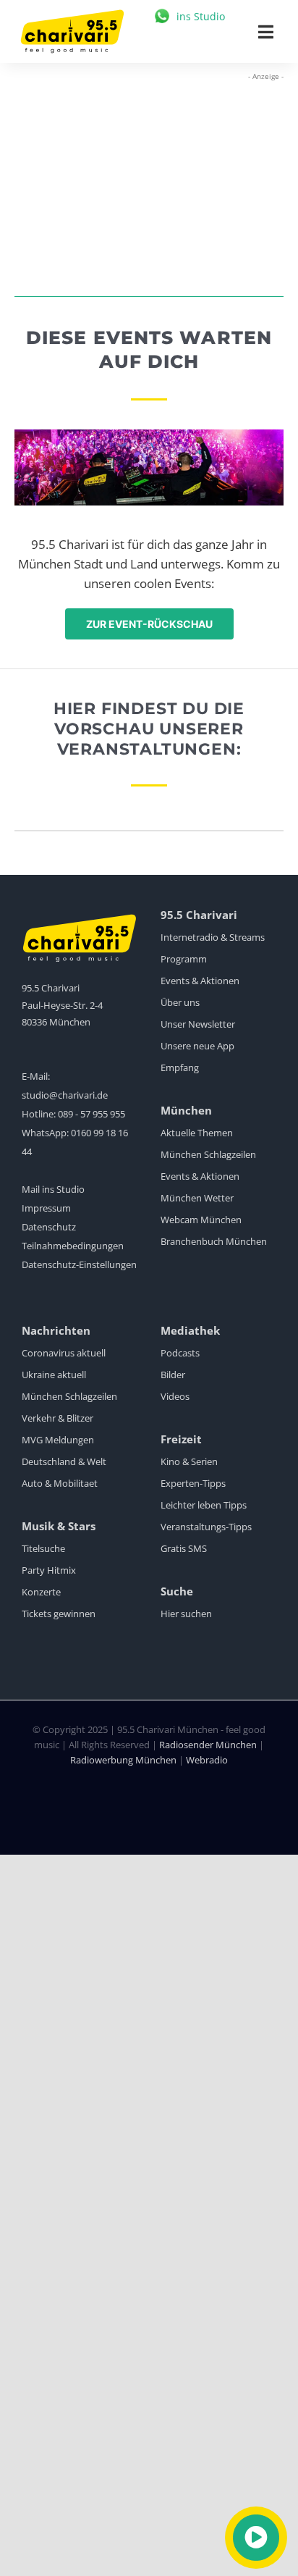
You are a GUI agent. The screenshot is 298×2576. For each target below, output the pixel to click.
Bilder (173, 1375)
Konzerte (41, 1592)
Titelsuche (43, 1548)
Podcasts (180, 1353)
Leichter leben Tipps (204, 1505)
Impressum (46, 1208)
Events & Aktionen (200, 981)
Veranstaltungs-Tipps (206, 1527)
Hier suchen (186, 1614)
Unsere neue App (197, 1046)
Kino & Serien (189, 1461)
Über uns (180, 1002)
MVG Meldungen (58, 1440)
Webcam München (201, 1220)
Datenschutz (49, 1227)
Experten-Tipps (193, 1483)
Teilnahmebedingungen (73, 1246)
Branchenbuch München (214, 1241)
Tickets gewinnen (59, 1614)
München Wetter (197, 1198)
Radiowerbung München (123, 1760)
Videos (175, 1396)
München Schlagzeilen (208, 1154)
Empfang (180, 1067)
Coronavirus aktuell (64, 1353)
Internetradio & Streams (213, 937)
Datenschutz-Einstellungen (79, 1264)
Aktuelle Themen (197, 1133)
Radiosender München (208, 1745)
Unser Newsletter (198, 1024)
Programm (184, 959)
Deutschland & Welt (64, 1461)
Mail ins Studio (53, 1189)
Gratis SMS (184, 1548)
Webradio (207, 1760)
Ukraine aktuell (54, 1375)
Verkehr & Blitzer (58, 1418)
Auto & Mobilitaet (60, 1483)
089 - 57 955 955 (91, 1114)
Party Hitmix (49, 1570)
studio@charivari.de (65, 1095)
